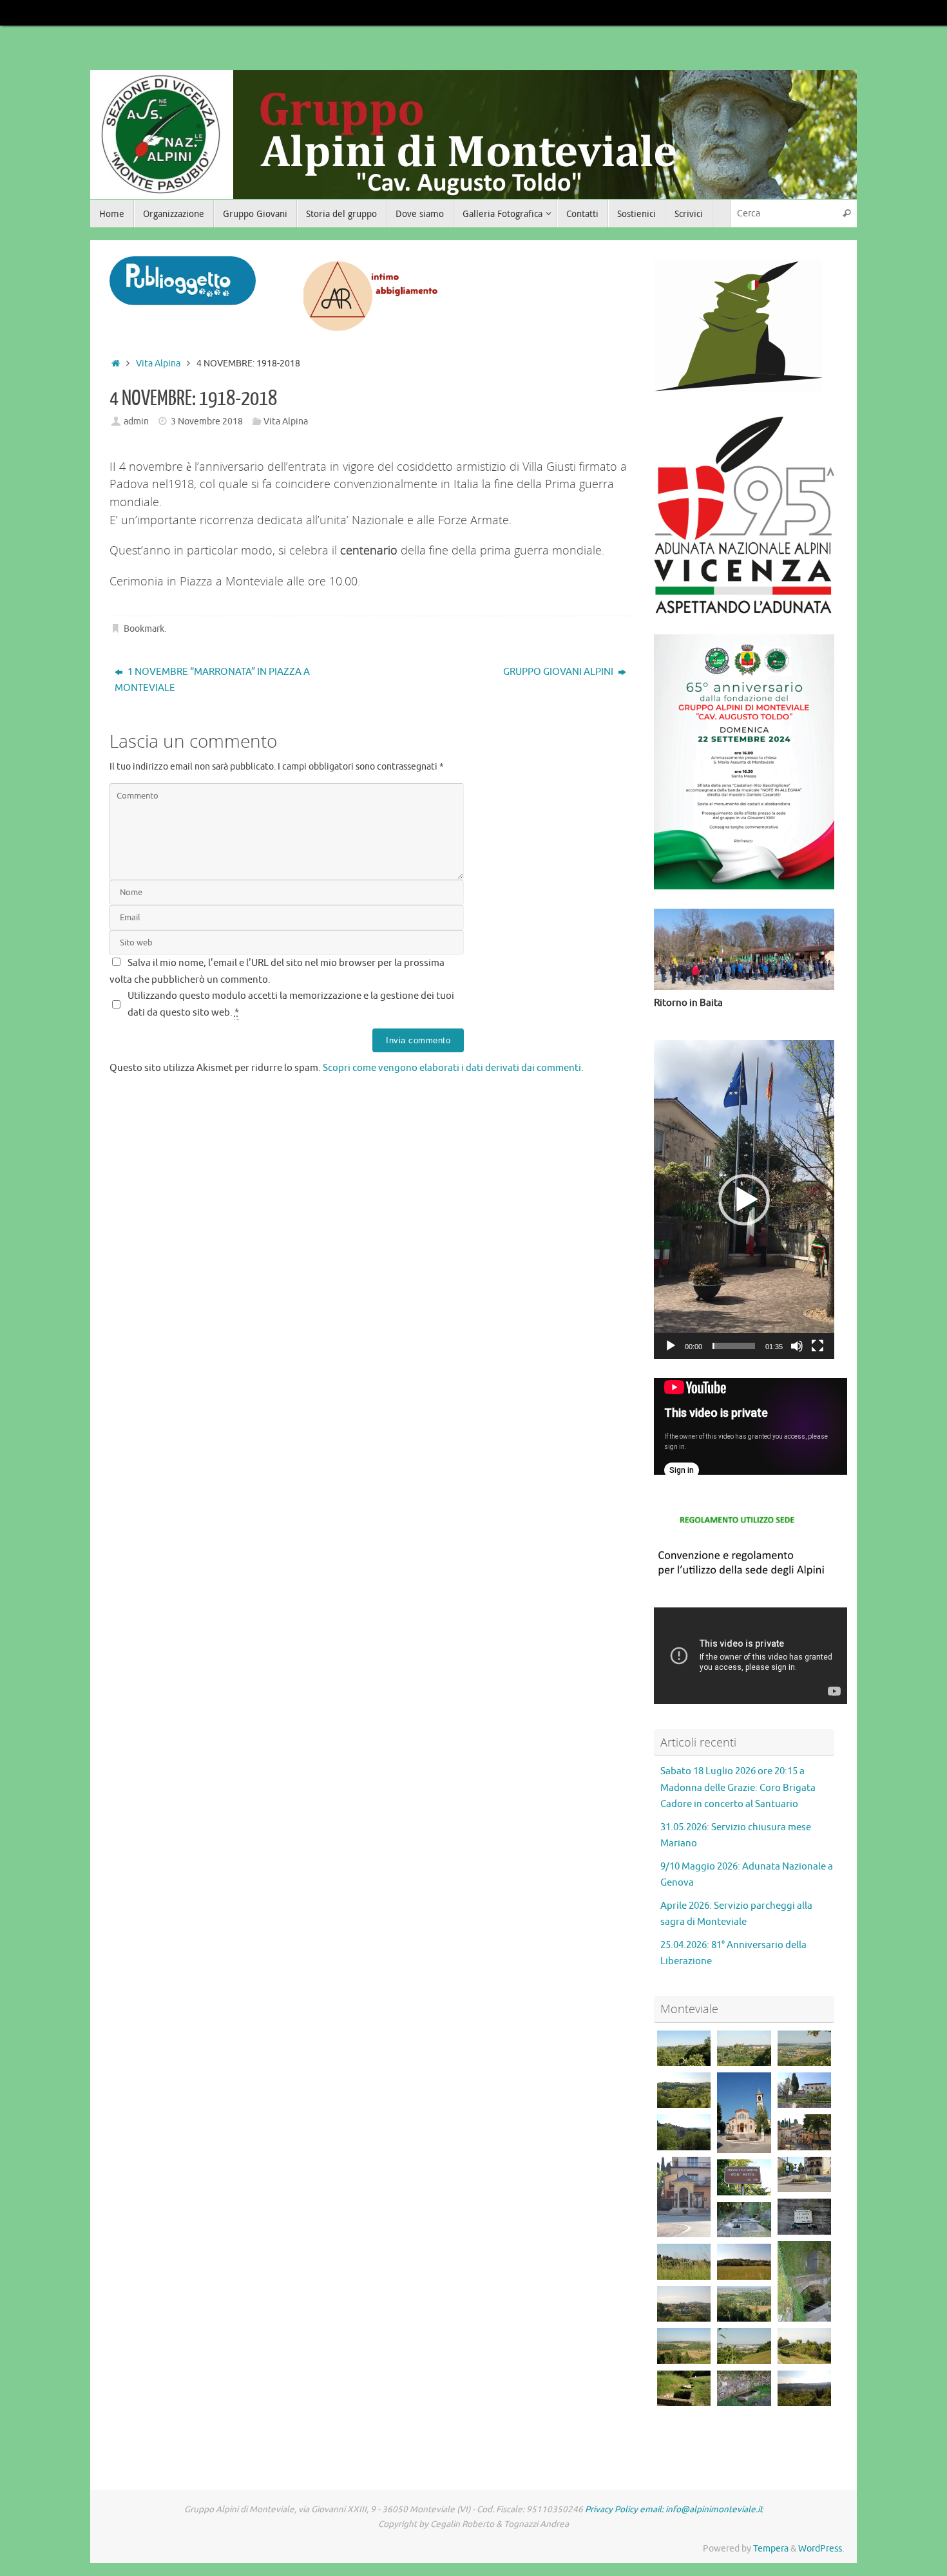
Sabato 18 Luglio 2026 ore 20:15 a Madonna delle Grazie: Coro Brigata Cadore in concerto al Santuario (738, 1788)
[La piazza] (804, 2174)
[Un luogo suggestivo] (744, 2220)
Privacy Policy (611, 2509)
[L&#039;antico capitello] (684, 2197)
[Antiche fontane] (744, 2388)
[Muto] (797, 1346)
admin (136, 421)
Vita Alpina (158, 364)
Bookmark (144, 629)
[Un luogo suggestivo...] (804, 2281)
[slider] (734, 1346)
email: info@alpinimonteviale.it (701, 2509)
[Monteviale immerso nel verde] (684, 2261)
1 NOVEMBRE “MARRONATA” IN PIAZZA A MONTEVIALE (212, 680)
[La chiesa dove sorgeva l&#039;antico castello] (684, 2048)
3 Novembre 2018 (207, 421)
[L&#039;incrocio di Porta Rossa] (684, 2346)
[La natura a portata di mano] (804, 2346)
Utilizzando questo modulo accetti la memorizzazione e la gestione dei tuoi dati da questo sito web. (291, 1004)
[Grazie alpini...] (804, 2216)
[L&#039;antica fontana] (744, 2177)
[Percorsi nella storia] (684, 2388)
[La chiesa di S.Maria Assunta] (744, 2113)
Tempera (771, 2549)
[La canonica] (804, 2090)
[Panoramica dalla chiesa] (684, 2132)
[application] (744, 1199)
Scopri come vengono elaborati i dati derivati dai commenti (452, 1068)
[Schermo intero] (818, 1346)
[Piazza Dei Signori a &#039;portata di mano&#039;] (744, 2346)
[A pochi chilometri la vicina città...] (804, 2048)
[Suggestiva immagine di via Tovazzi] (804, 2388)
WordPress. (821, 2549)
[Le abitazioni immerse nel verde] (684, 2090)
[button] (744, 1200)
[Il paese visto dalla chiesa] (804, 2132)
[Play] (671, 1346)
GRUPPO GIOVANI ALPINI (559, 672)
